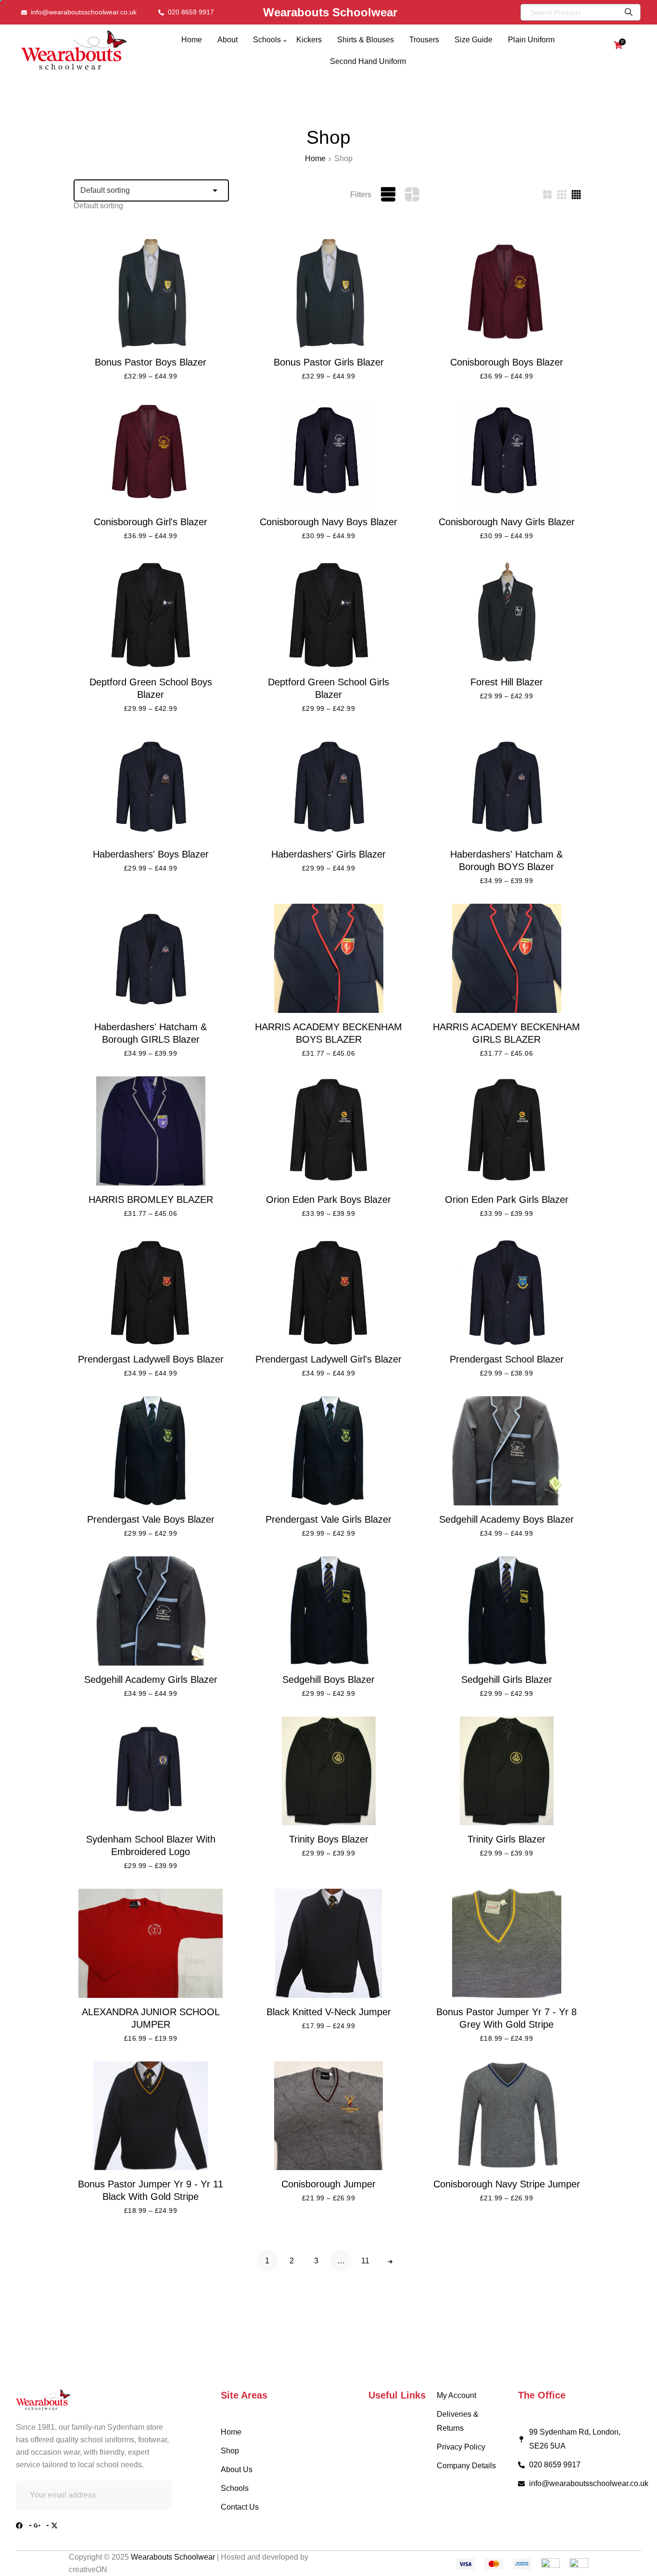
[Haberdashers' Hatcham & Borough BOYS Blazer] (506, 786)
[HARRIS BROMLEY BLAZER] (151, 1131)
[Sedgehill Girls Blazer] (506, 1611)
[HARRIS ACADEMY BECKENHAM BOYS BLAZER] (328, 958)
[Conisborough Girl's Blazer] (151, 454)
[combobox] (98, 206)
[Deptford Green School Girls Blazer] (328, 613)
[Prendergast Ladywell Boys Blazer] (151, 1291)
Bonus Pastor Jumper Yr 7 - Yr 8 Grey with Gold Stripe (506, 2018)
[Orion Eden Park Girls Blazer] (506, 1131)
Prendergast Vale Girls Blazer (328, 1519)
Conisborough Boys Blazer (507, 362)
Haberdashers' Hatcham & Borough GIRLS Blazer (151, 1033)
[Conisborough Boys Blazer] (506, 294)
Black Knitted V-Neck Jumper (329, 2012)
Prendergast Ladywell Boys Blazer (151, 1359)
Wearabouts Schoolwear (174, 2557)
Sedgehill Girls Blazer (507, 1679)
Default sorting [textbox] (98, 206)
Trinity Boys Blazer (329, 1839)
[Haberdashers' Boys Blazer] (151, 786)
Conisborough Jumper (328, 2184)
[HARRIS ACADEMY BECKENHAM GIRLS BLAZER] (506, 958)
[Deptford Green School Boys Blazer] (151, 613)
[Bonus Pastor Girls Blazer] (328, 294)
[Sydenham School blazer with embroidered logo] (151, 1771)
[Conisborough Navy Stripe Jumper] (506, 2116)
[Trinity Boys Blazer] (328, 1771)
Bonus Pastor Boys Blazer (151, 362)
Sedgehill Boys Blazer (328, 1679)
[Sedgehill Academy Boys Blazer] (506, 1451)
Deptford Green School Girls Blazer (328, 688)
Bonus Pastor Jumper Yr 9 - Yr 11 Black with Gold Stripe (151, 2190)
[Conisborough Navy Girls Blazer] (506, 454)
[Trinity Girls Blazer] (506, 1771)
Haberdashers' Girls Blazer (328, 854)
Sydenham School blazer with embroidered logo (151, 1845)
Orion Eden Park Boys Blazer (328, 1200)
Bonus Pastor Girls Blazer (329, 362)
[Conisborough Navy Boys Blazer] (328, 454)
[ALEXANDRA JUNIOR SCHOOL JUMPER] (151, 1943)
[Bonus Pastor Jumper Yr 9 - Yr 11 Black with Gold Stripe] (151, 2116)
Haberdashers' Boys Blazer (151, 854)
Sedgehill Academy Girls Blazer (151, 1679)
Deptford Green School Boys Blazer (151, 688)
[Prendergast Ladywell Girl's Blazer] (328, 1291)
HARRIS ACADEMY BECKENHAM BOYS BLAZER (328, 1033)
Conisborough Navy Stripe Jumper (507, 2184)
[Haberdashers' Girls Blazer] (328, 786)
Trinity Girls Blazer (506, 1839)
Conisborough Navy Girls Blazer (507, 522)
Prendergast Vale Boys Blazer (151, 1519)
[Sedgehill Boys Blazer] (328, 1611)
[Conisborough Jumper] (328, 2116)
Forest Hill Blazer (507, 682)
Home (315, 158)
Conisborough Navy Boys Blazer (328, 522)
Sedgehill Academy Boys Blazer (506, 1519)
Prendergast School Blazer (507, 1359)
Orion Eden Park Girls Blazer (507, 1200)
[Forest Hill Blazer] (506, 613)
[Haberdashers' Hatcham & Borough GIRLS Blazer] (151, 958)
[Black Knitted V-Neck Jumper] (328, 1943)
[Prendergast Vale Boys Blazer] (151, 1451)
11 (365, 2261)
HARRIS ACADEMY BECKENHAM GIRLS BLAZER (506, 1033)
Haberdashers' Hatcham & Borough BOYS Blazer (506, 860)
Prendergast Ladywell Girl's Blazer (328, 1359)
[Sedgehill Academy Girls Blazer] (151, 1611)
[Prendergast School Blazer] (506, 1291)
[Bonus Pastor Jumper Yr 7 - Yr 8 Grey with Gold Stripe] (506, 1943)
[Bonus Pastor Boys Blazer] (151, 294)
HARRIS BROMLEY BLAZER (151, 1200)
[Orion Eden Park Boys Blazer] (328, 1131)
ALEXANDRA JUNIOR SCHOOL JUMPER (151, 2018)
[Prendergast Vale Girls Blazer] (328, 1451)
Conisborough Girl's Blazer (151, 522)
